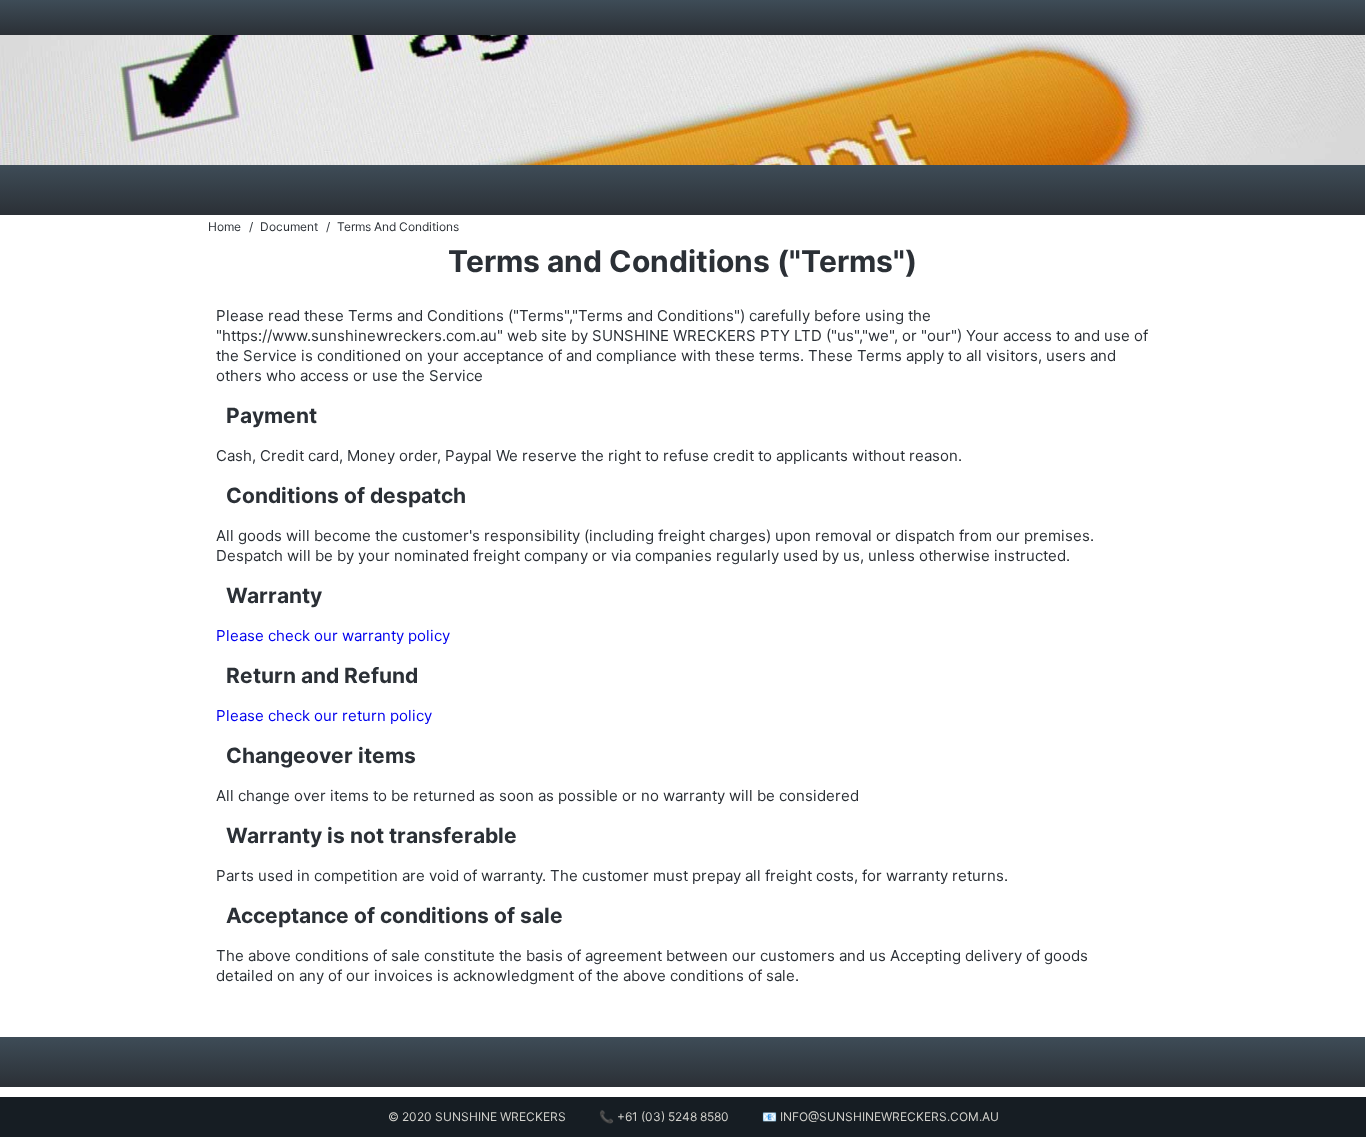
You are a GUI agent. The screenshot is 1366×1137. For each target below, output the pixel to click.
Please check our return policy (324, 715)
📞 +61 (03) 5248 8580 (664, 1116)
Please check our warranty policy (333, 635)
